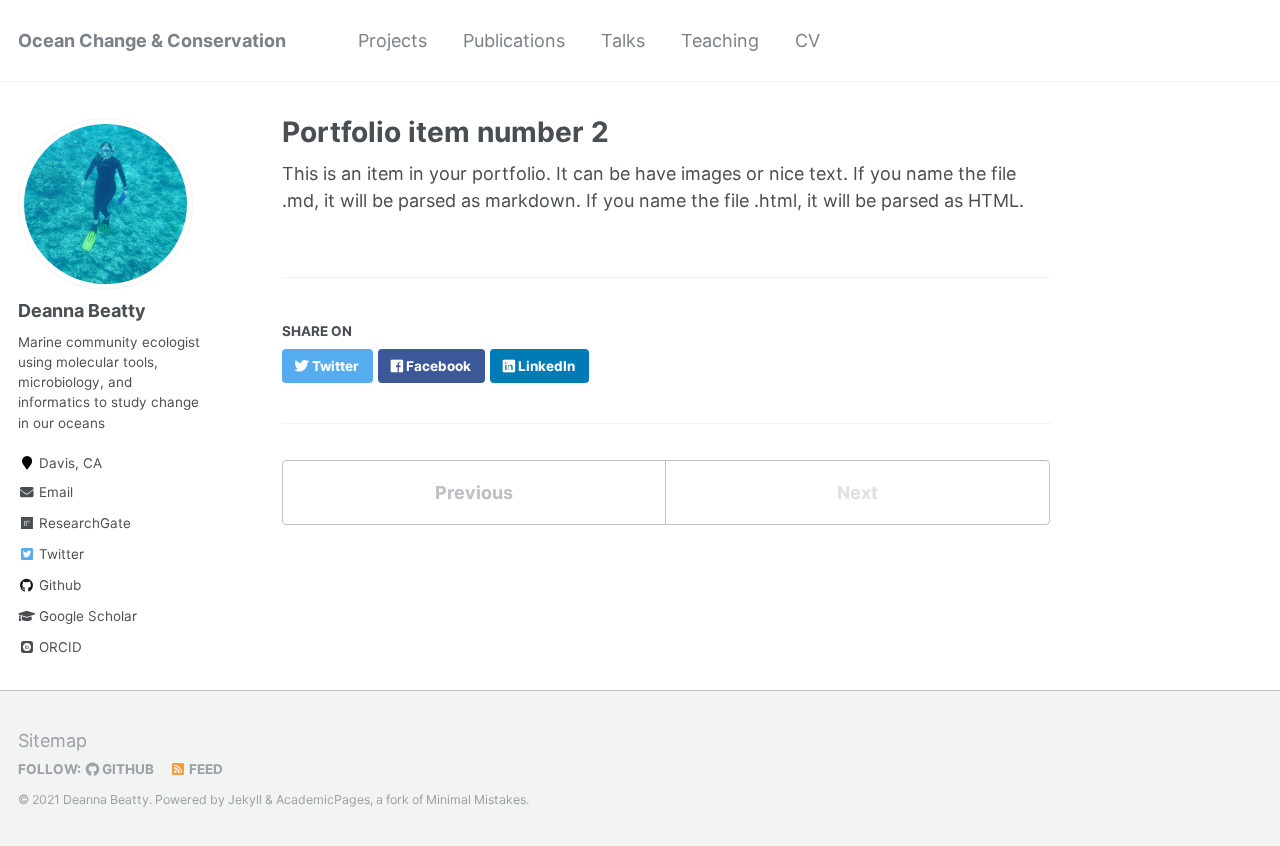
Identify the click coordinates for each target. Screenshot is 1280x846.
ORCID (58, 647)
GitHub (126, 769)
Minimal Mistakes (476, 799)
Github (58, 585)
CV (807, 40)
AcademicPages (323, 799)
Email (54, 492)
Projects (392, 40)
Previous (474, 492)
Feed (204, 769)
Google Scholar (86, 616)
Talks (623, 40)
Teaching (720, 40)
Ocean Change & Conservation (152, 40)
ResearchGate (83, 523)
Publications (514, 40)
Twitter (59, 554)
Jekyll (245, 799)
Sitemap (52, 740)
